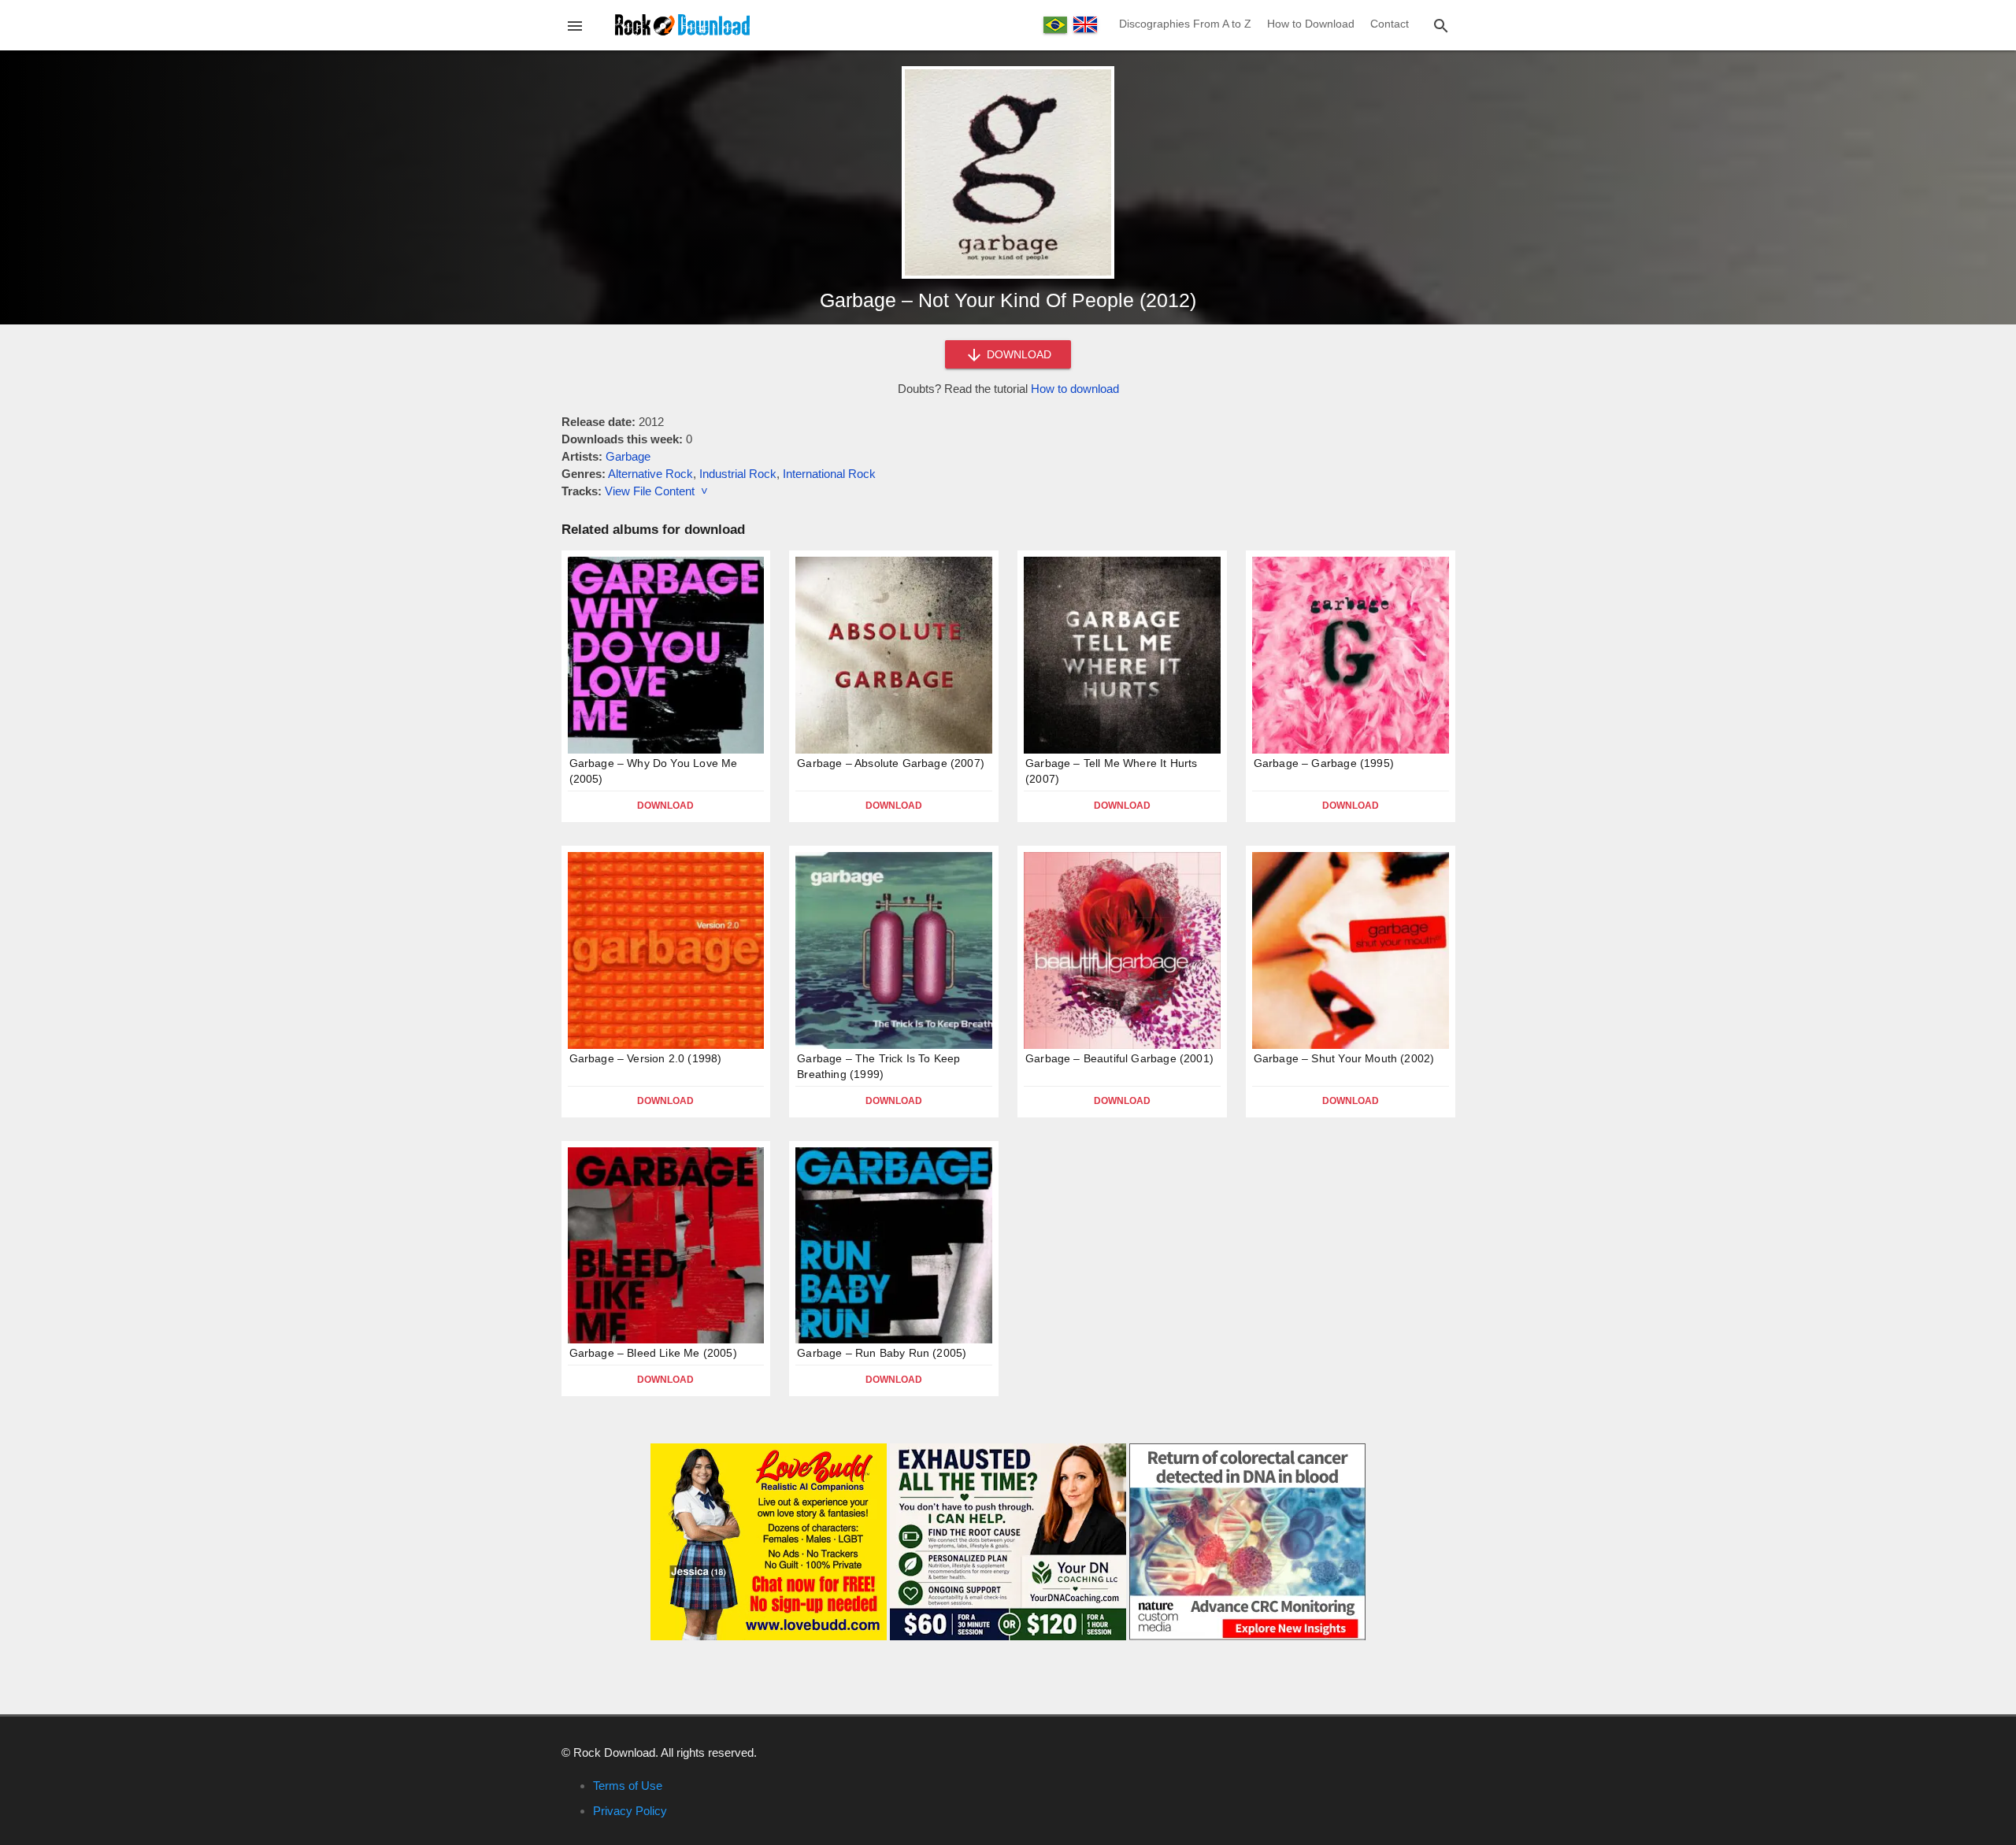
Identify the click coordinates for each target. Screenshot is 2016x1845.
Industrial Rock (738, 474)
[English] (1085, 24)
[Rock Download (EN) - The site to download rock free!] (682, 24)
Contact (1390, 24)
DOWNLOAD (1017, 354)
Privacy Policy (630, 1811)
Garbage (628, 456)
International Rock (829, 474)
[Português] (1055, 25)
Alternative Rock (650, 474)
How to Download (1311, 24)
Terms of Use (628, 1786)
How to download (1075, 389)
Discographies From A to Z (1185, 24)
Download (665, 806)
